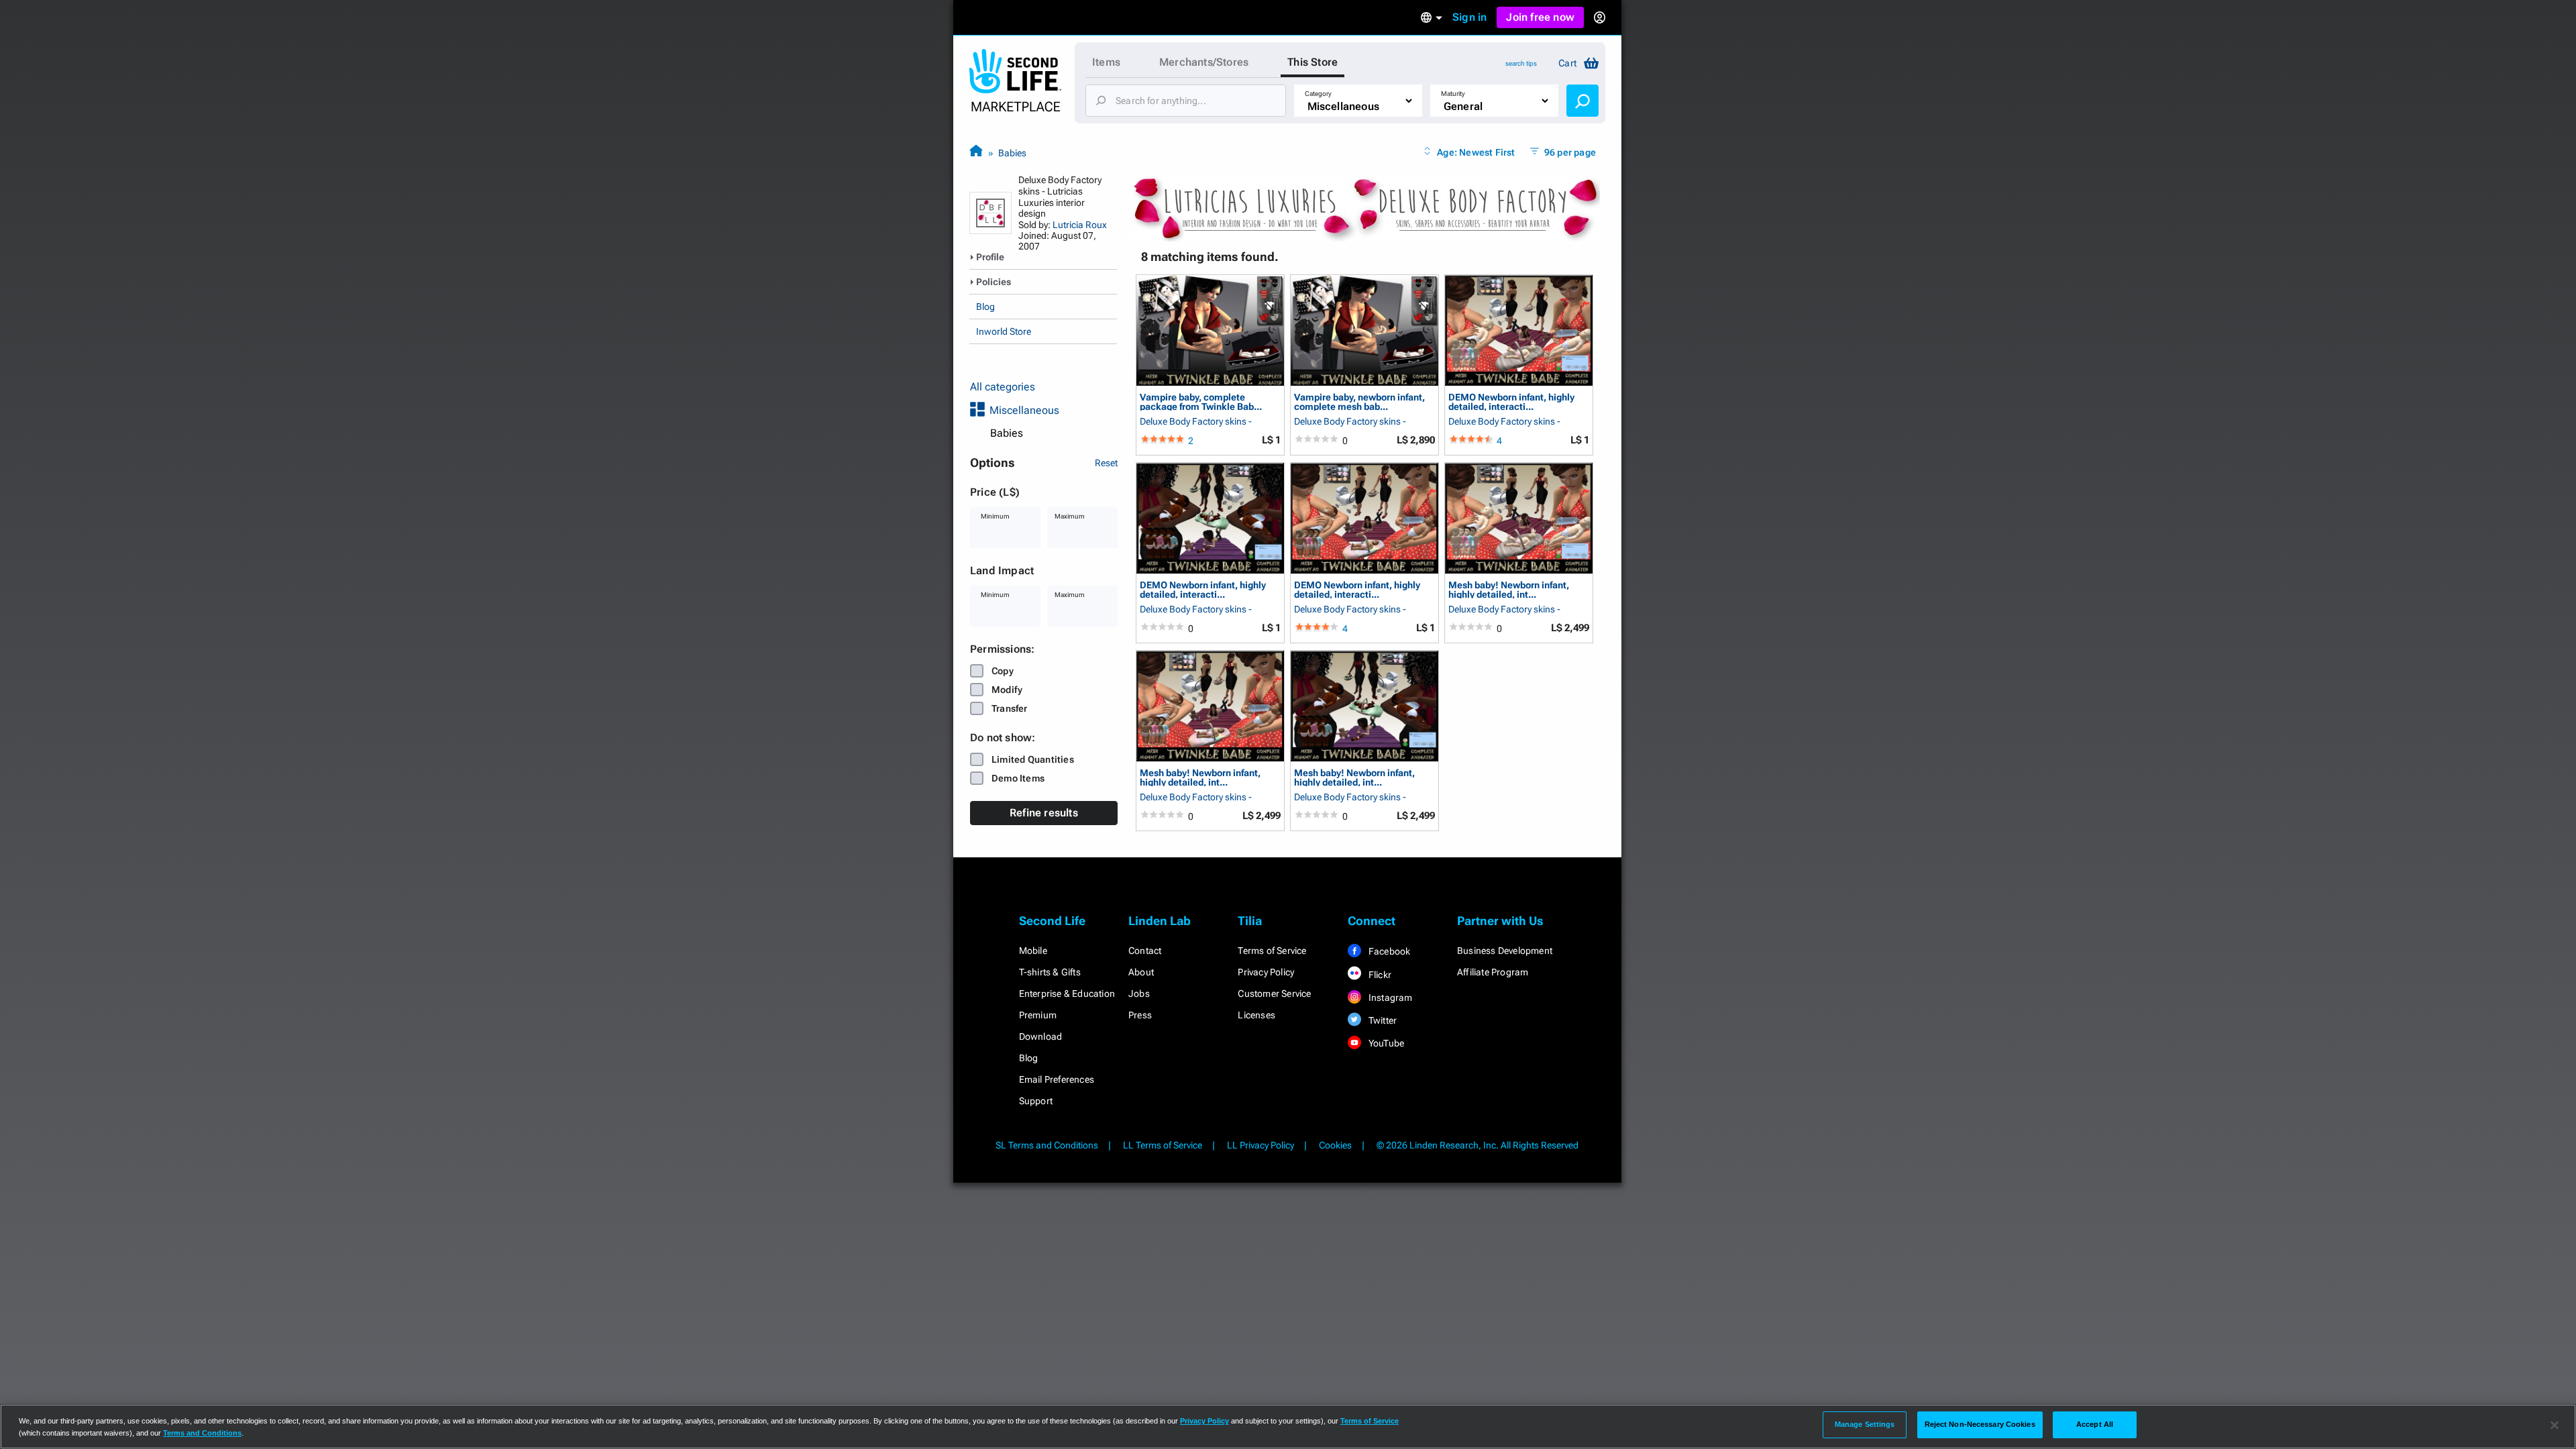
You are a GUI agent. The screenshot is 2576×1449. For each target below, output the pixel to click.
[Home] (976, 153)
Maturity (1453, 94)
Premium (1038, 1015)
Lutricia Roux (1080, 225)
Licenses (1256, 1015)
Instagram (1390, 998)
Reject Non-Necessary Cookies (1980, 1424)
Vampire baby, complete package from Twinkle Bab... (1201, 401)
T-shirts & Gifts (1050, 972)
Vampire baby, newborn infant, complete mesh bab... (1359, 401)
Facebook (1389, 951)
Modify (1007, 690)
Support (1036, 1101)
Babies (1012, 153)
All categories (1003, 387)
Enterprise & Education (1067, 994)
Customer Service (1274, 994)
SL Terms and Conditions (1047, 1145)
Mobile (1033, 951)
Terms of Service (1272, 951)
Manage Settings (1865, 1424)
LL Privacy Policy (1260, 1145)
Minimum (995, 516)
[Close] (2555, 1426)
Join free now (1540, 17)
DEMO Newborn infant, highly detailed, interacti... (1511, 401)
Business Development (1505, 951)
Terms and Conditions (202, 1433)
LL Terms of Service (1163, 1145)
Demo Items (1018, 778)
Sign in (1469, 17)
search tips (1521, 63)
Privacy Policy (1266, 972)
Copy (1003, 671)
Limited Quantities (1033, 759)
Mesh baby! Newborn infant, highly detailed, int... (1509, 589)
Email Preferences (1057, 1079)
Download (1041, 1036)
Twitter (1382, 1020)
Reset (1106, 463)
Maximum (1070, 516)
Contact (1145, 951)
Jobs (1139, 994)
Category (1318, 94)
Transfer (1010, 708)
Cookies (1335, 1145)
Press (1140, 1015)
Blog (985, 307)
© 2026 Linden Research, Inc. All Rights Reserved (1478, 1145)
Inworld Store (1004, 331)
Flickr (1379, 975)
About (1141, 972)
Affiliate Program (1493, 972)
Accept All (2095, 1424)
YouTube (1386, 1043)
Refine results (1044, 813)
